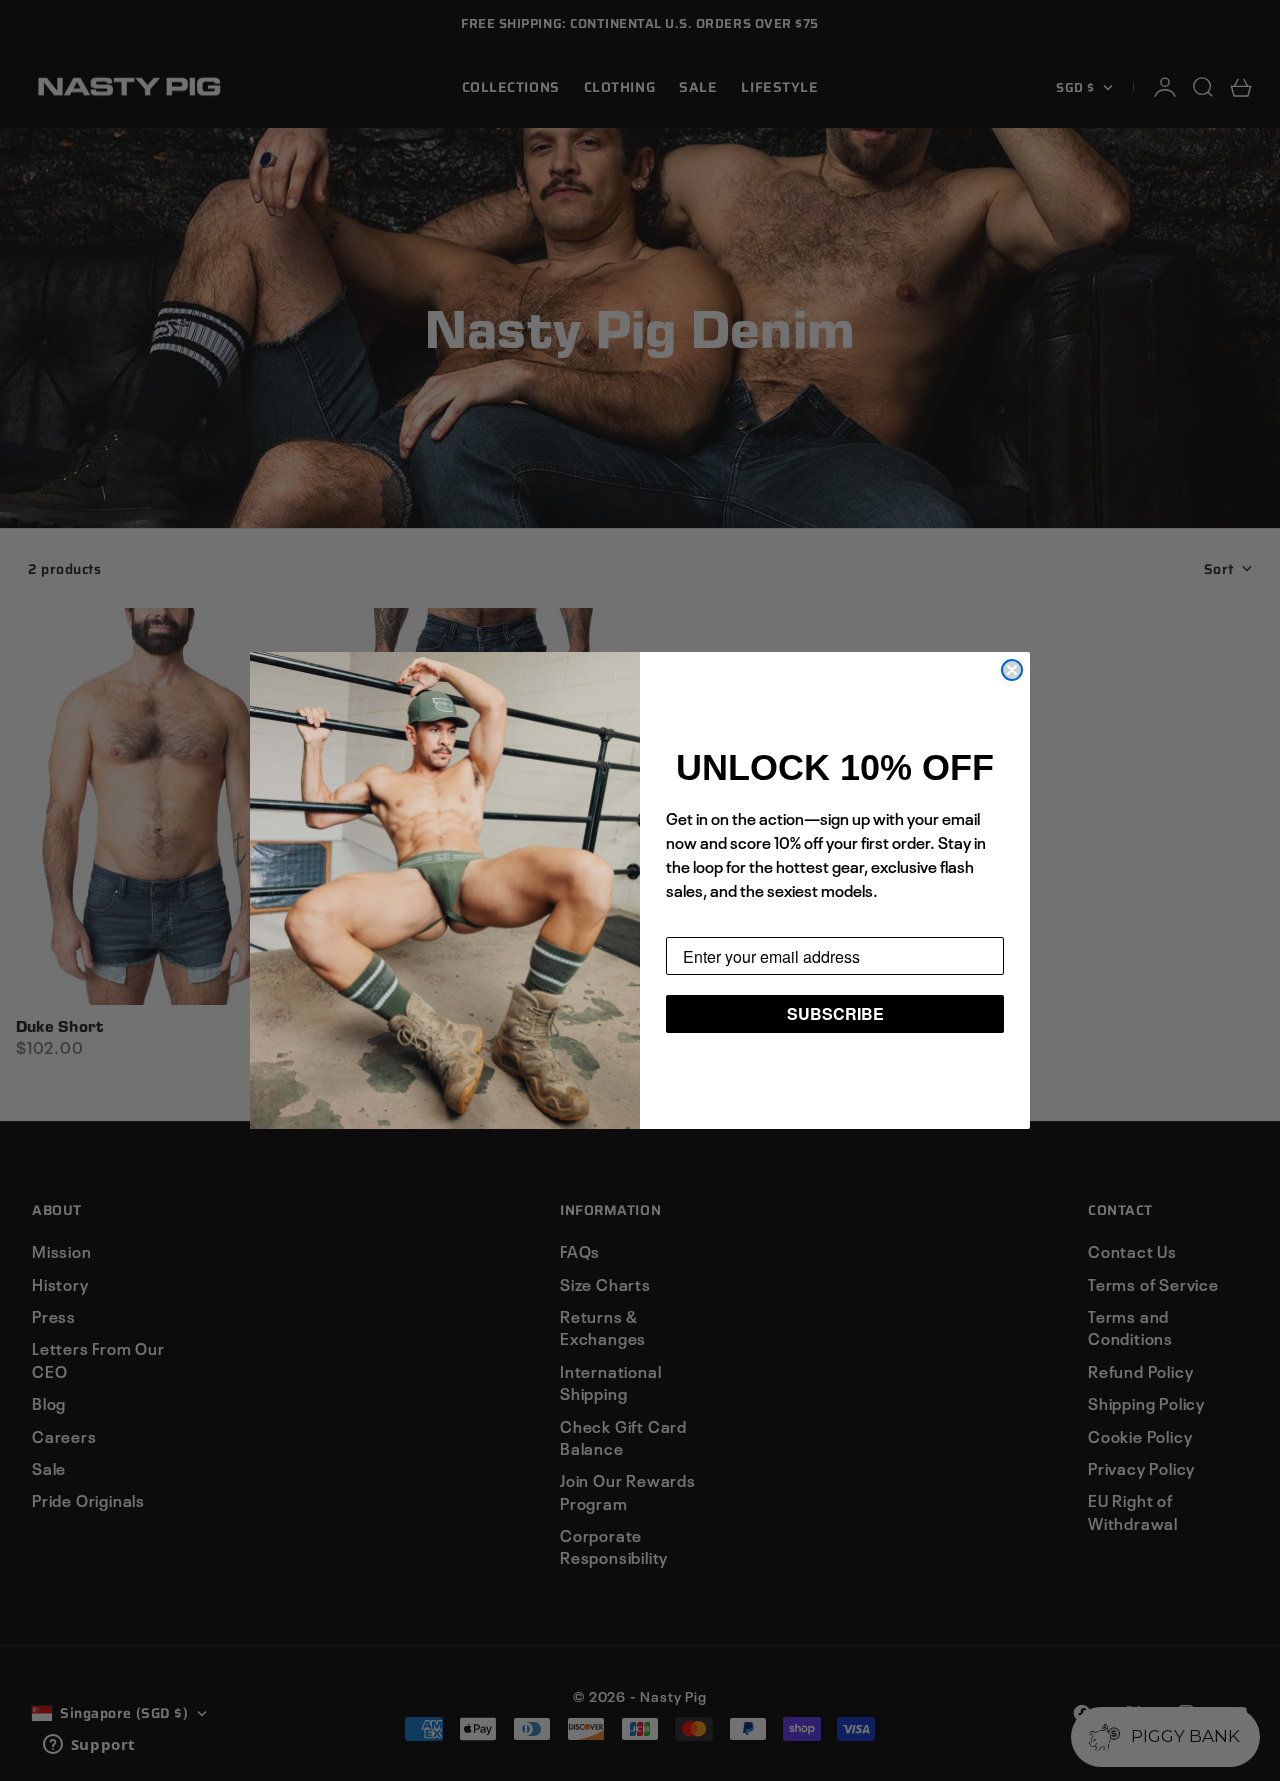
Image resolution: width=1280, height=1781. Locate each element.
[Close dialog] (1012, 670)
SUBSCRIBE (835, 1013)
